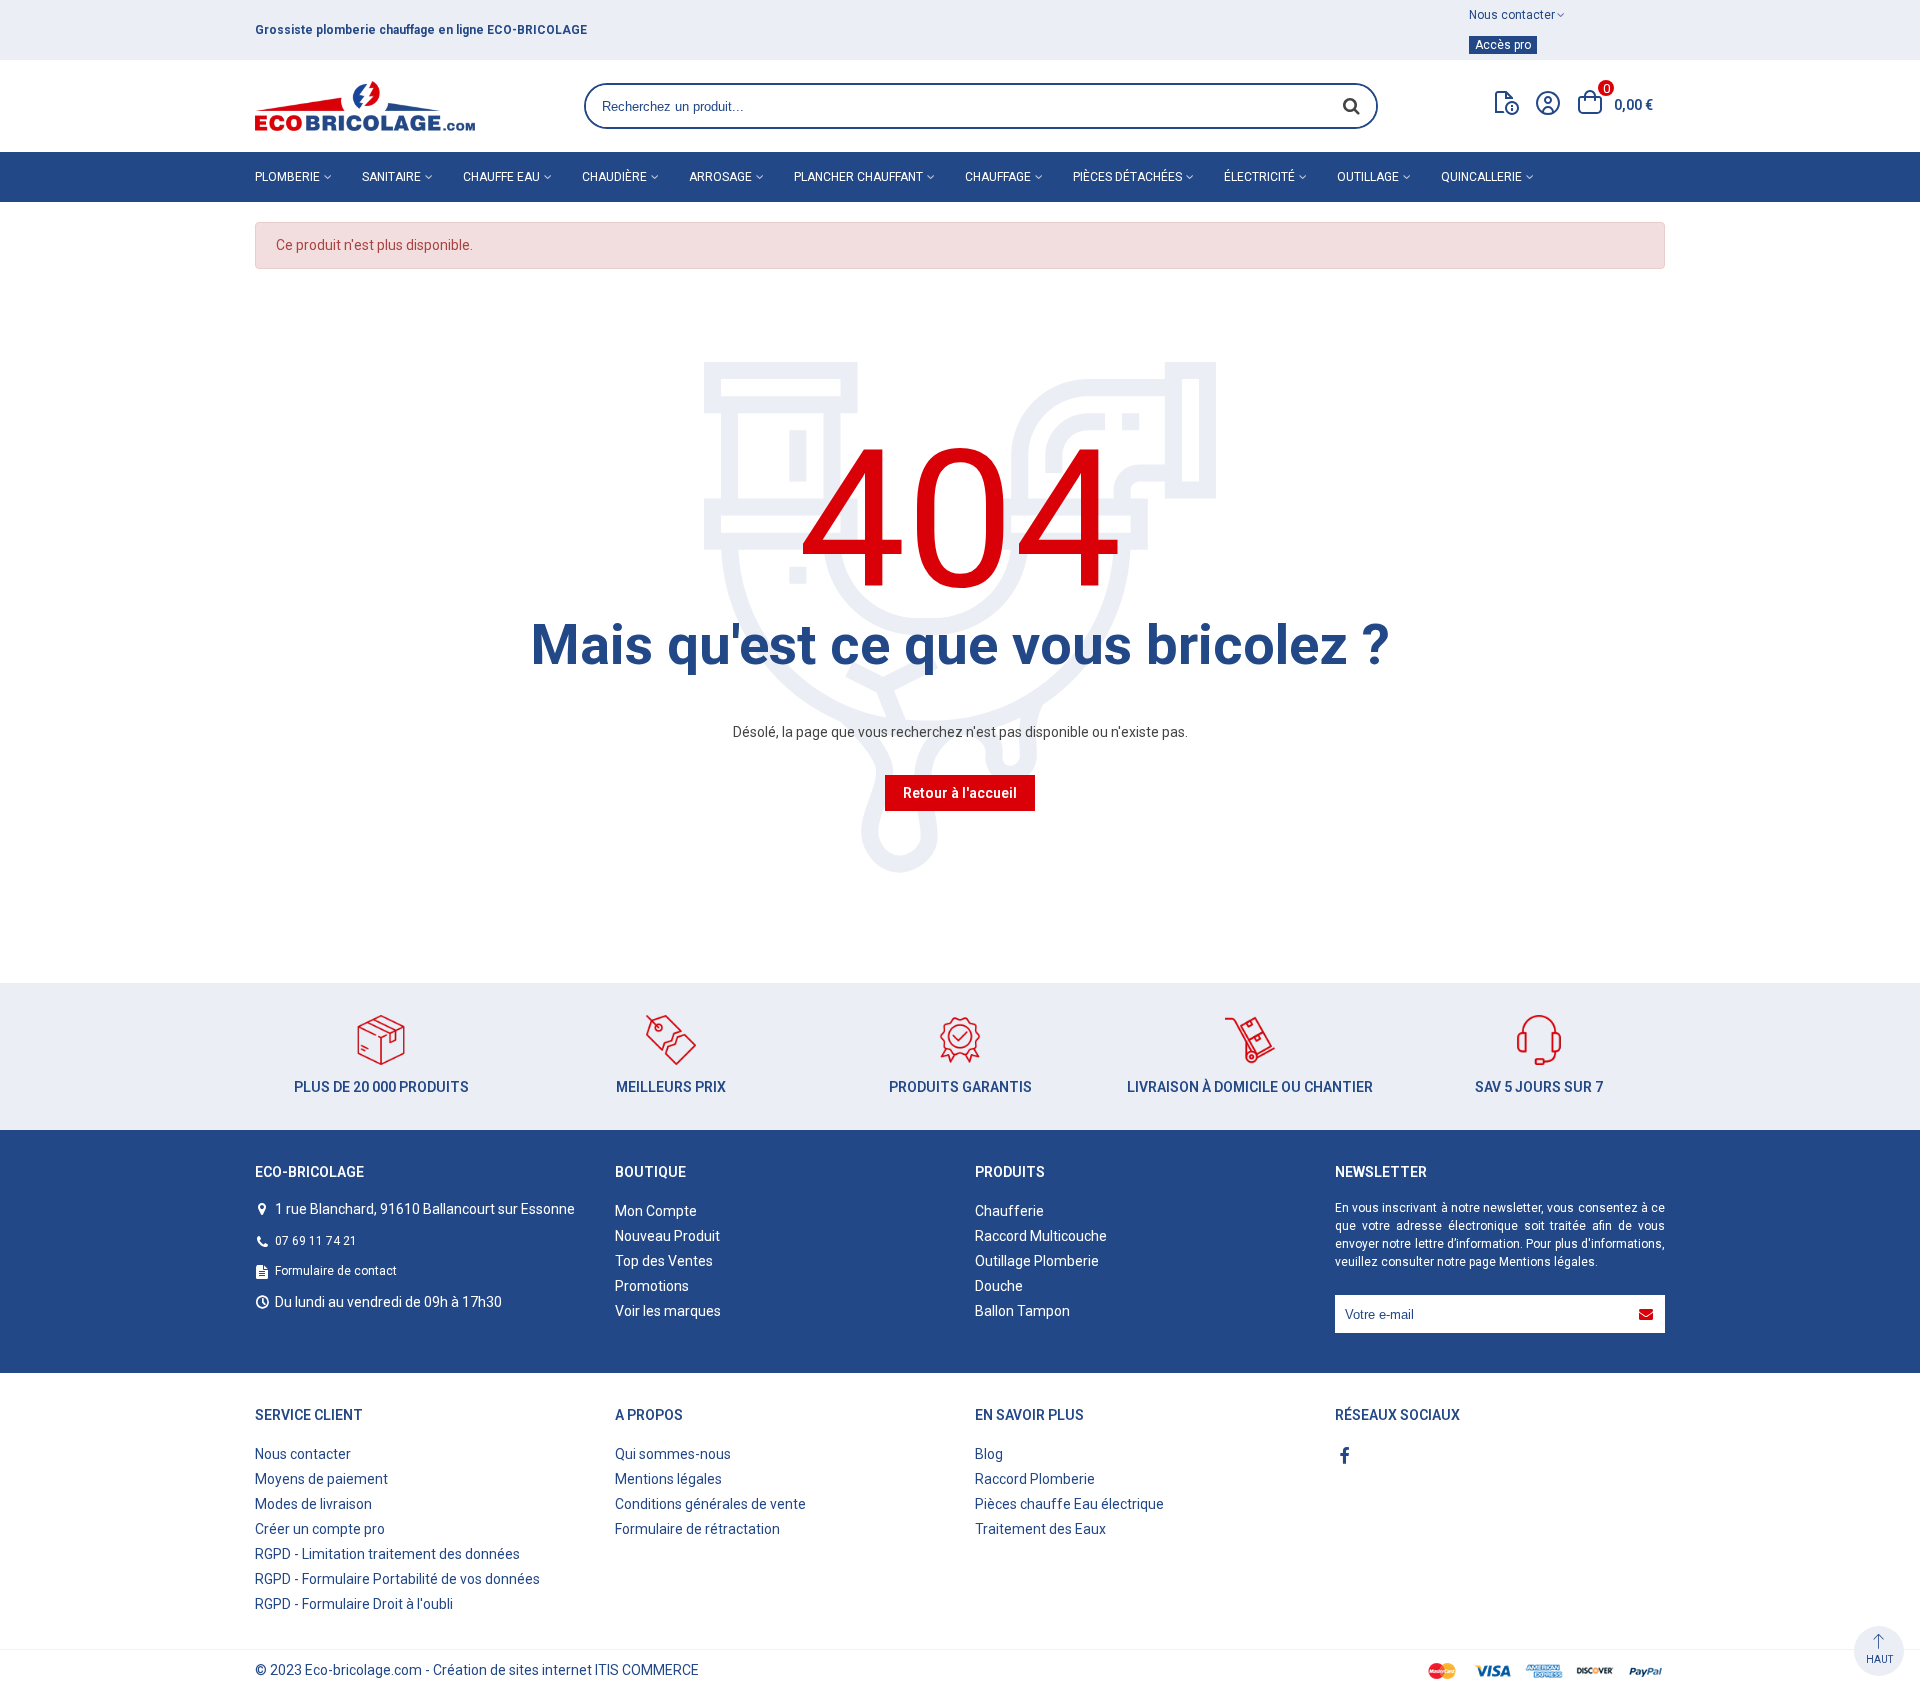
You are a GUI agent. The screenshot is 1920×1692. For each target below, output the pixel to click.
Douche (999, 1286)
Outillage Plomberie (1037, 1261)
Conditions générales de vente (710, 1504)
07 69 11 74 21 (316, 1241)
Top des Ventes (664, 1261)
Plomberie (287, 177)
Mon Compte (656, 1211)
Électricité (1259, 177)
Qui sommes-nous (673, 1454)
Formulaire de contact (336, 1271)
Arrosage (720, 177)
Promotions (652, 1286)
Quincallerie (1481, 177)
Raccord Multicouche (1041, 1236)
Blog (989, 1454)
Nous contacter (303, 1454)
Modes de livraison (313, 1504)
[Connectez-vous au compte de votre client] (1548, 106)
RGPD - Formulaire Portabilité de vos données (397, 1579)
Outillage (1368, 177)
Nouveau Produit (667, 1236)
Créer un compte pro (320, 1529)
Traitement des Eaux (1040, 1529)
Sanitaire (391, 177)
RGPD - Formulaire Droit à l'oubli (354, 1604)
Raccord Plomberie (1035, 1479)
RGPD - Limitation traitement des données (387, 1554)
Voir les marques (668, 1311)
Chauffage (998, 177)
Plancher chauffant (858, 177)
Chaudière (614, 177)
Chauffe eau (501, 177)
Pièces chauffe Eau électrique (1069, 1504)
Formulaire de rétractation (697, 1529)
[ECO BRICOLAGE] (365, 106)
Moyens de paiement (321, 1479)
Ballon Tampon (1022, 1311)
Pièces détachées (1127, 177)
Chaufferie (1009, 1211)
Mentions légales (1547, 1262)
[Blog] (1507, 107)
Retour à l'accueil (960, 793)
